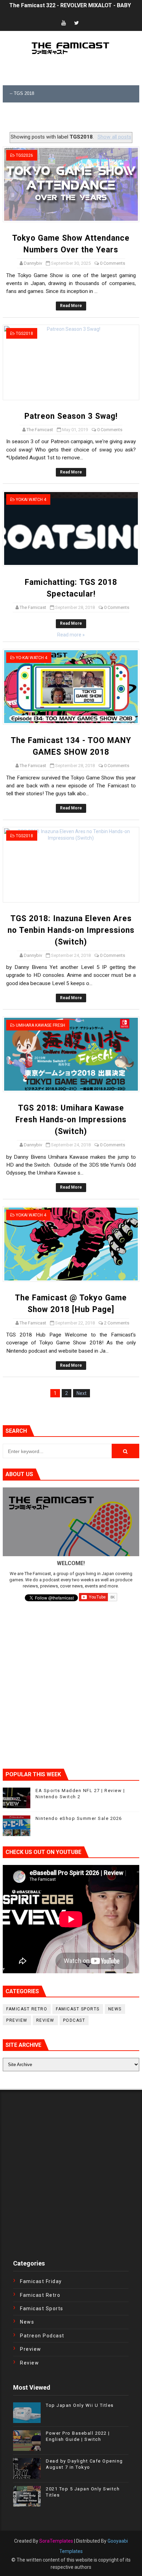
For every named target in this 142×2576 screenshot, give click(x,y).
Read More (71, 306)
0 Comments (113, 263)
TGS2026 (24, 155)
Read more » (71, 635)
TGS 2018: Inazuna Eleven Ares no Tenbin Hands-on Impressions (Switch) (71, 930)
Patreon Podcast (42, 2336)
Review (45, 2020)
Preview (17, 2020)
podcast (74, 2020)
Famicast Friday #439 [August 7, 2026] (59, 8)
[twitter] (77, 23)
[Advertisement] (72, 118)
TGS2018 (24, 334)
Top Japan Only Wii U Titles (80, 2405)
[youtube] (63, 23)
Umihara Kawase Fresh (40, 1025)
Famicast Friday (41, 2281)
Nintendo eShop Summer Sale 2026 (79, 1818)
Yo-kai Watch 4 (32, 658)
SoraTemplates (56, 2541)
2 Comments (117, 1323)
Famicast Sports (78, 2009)
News (115, 2009)
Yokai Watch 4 (31, 500)
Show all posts (114, 137)
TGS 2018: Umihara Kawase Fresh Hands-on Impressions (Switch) (71, 1120)
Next (82, 1393)
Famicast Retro (27, 2009)
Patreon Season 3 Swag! (71, 416)
